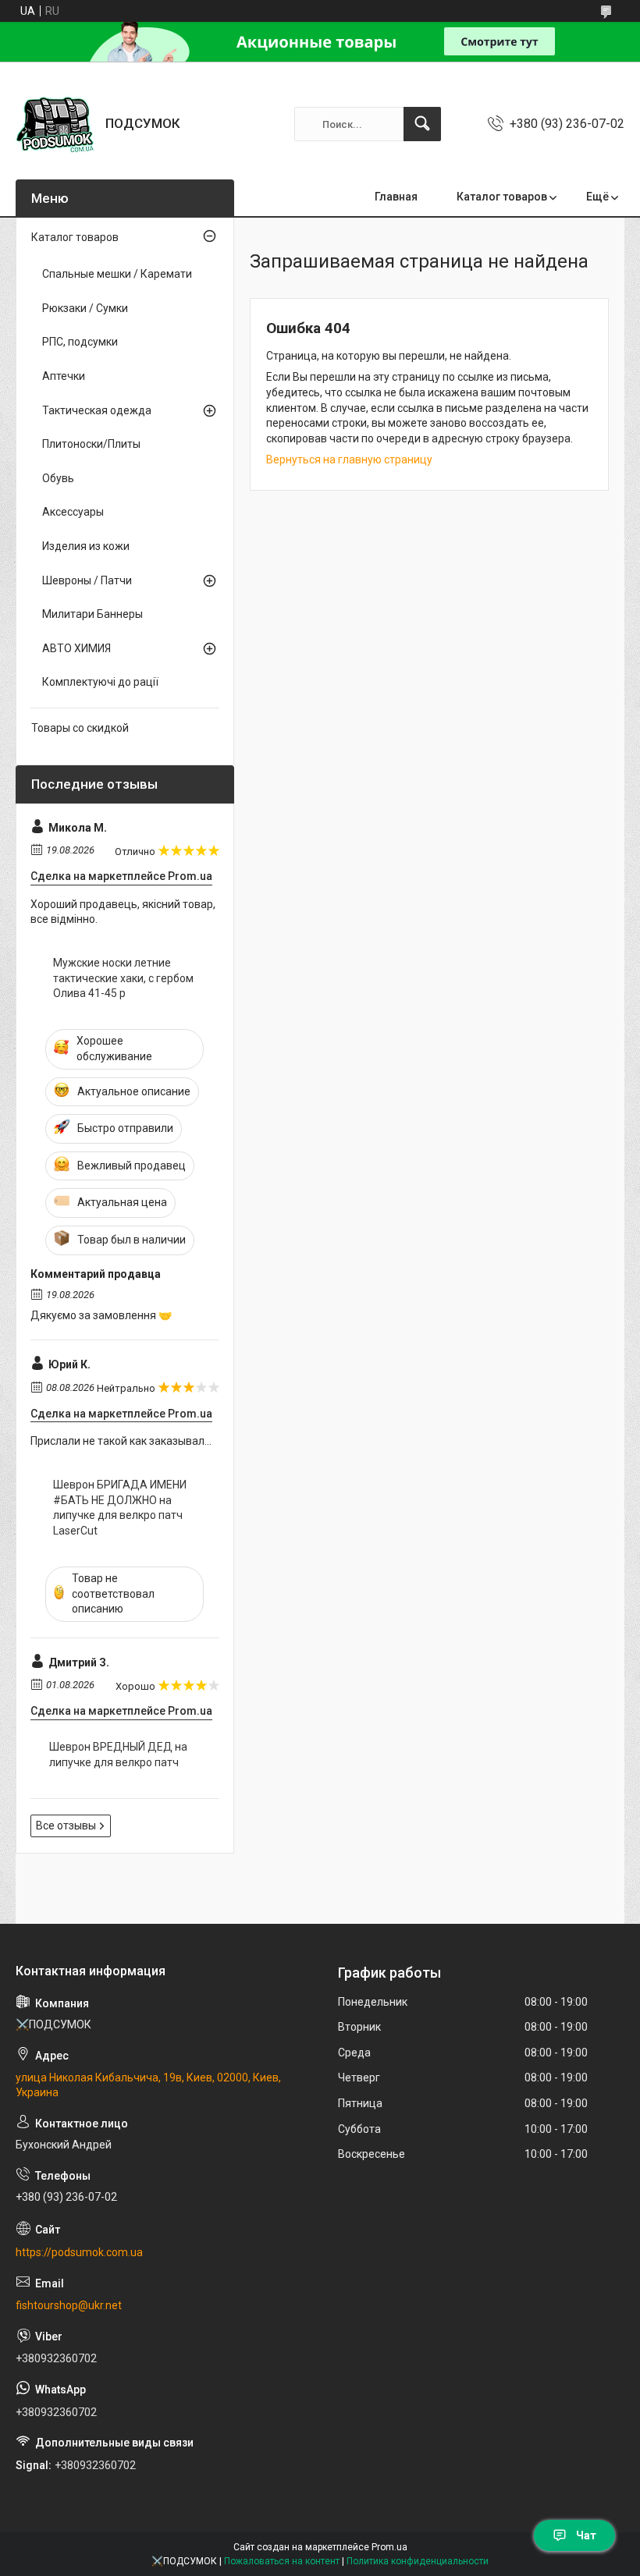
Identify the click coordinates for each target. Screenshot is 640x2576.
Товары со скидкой (80, 728)
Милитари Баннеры (92, 614)
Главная (396, 197)
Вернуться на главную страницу (349, 459)
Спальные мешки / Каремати (117, 274)
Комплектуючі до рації (100, 682)
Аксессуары (73, 512)
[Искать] (422, 124)
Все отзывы (66, 1826)
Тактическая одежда (97, 410)
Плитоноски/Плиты (91, 444)
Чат (586, 2535)
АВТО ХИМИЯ (76, 648)
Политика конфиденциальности (418, 2561)
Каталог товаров (502, 197)
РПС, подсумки (80, 342)
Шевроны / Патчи (87, 580)
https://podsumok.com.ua (79, 2252)
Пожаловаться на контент (282, 2561)
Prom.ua (389, 2547)
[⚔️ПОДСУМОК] (55, 124)
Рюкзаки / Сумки (85, 308)
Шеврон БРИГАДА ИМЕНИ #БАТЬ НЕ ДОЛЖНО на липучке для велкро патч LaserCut (120, 1508)
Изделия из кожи (86, 546)
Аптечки (64, 376)
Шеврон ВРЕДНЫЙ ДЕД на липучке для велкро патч (118, 1755)
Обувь (58, 478)
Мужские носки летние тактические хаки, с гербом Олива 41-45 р (123, 978)
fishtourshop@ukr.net (69, 2305)
